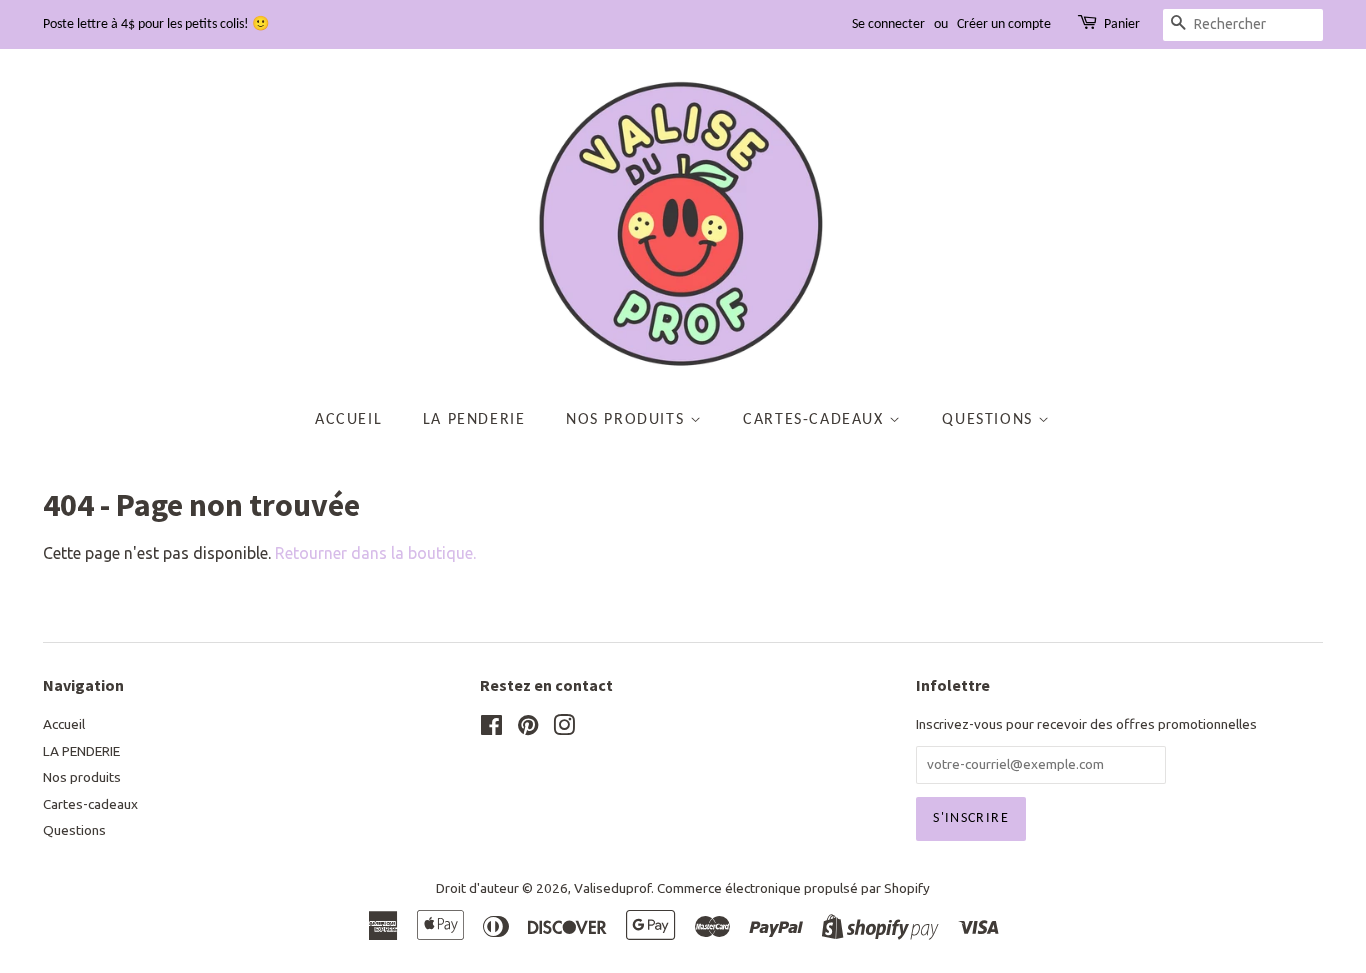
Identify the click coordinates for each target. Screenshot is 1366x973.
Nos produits (628, 420)
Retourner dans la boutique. (375, 553)
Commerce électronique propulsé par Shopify (793, 888)
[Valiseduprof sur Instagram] (564, 729)
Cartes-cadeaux (816, 420)
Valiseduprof (612, 888)
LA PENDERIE (474, 420)
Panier (1122, 24)
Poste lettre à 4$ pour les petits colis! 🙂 (156, 24)
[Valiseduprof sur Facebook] (491, 729)
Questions (990, 420)
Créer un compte (1004, 24)
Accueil (348, 420)
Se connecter (888, 24)
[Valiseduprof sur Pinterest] (528, 729)
